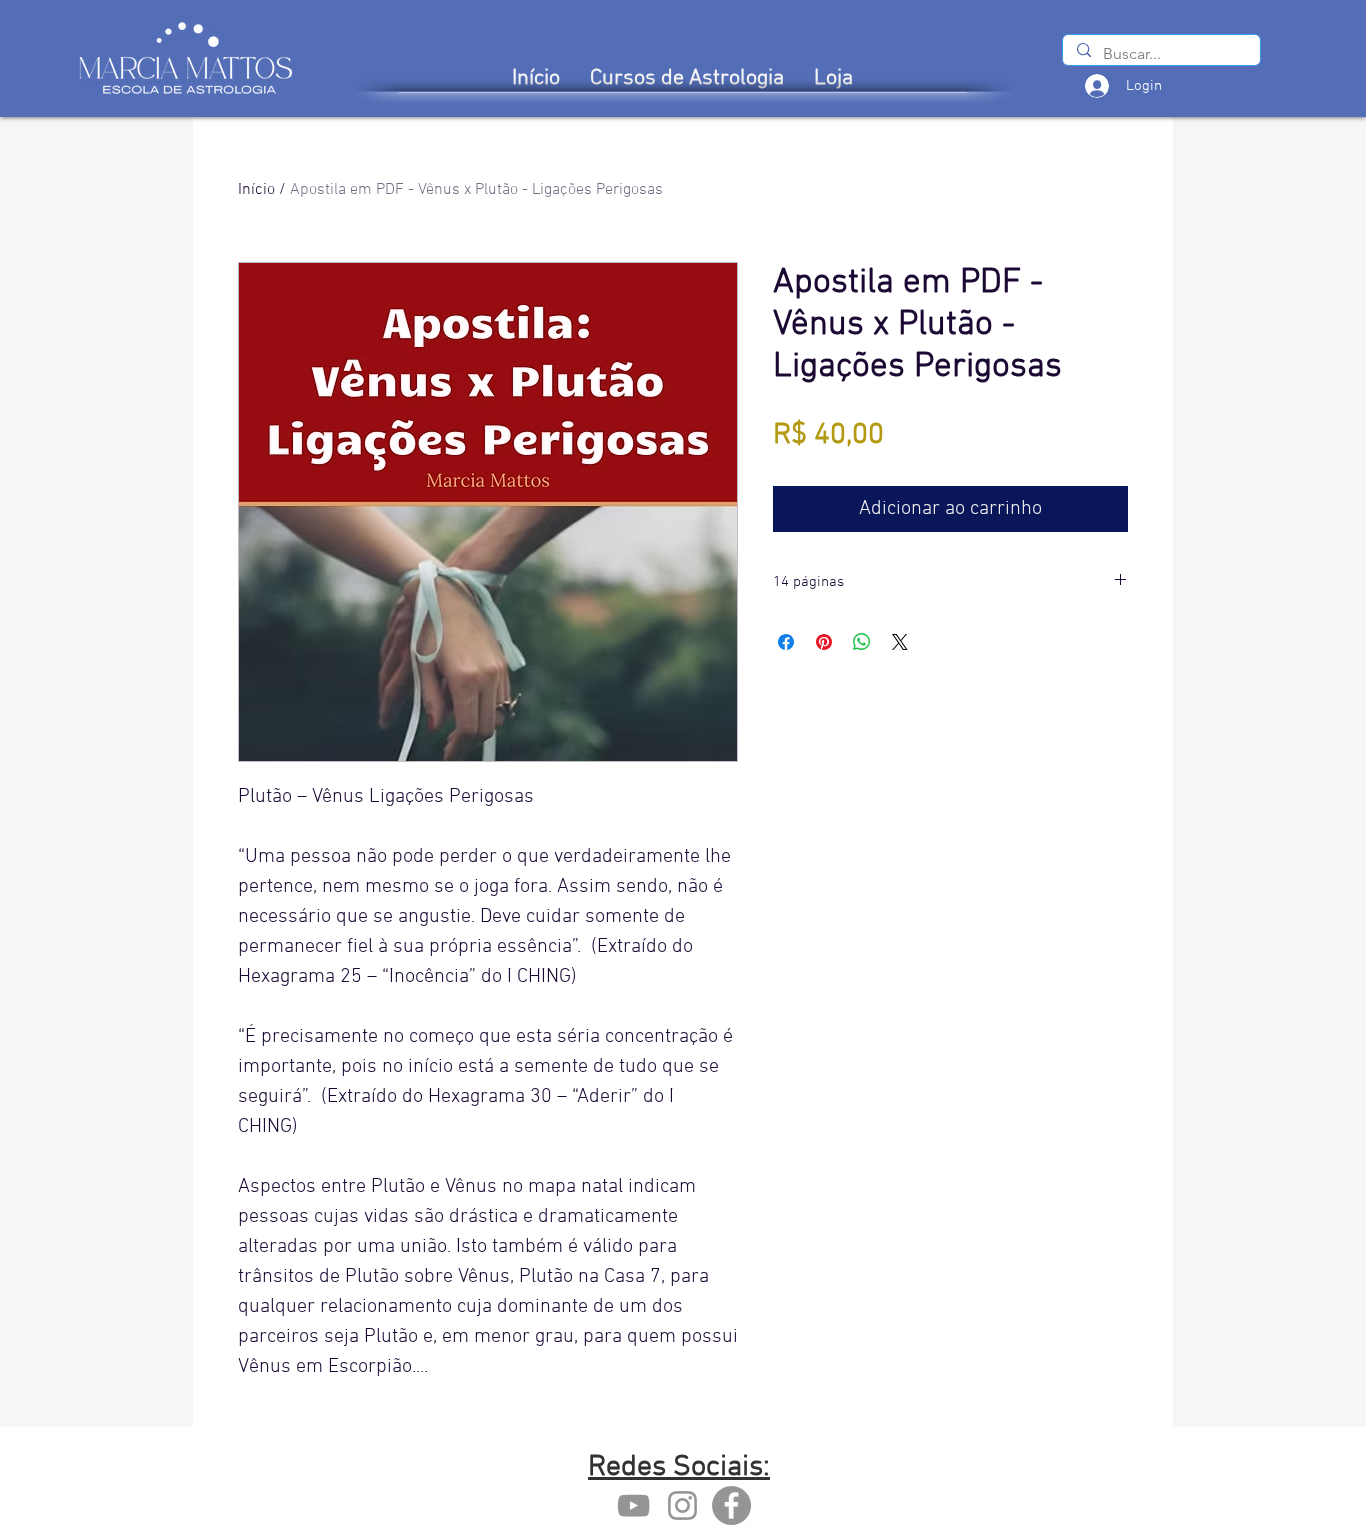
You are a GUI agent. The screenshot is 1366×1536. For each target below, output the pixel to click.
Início (256, 190)
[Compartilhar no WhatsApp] (862, 642)
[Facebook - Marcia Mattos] (731, 1505)
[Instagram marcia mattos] (682, 1505)
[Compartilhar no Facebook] (786, 642)
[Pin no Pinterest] (824, 642)
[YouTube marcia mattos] (633, 1505)
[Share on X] (900, 642)
